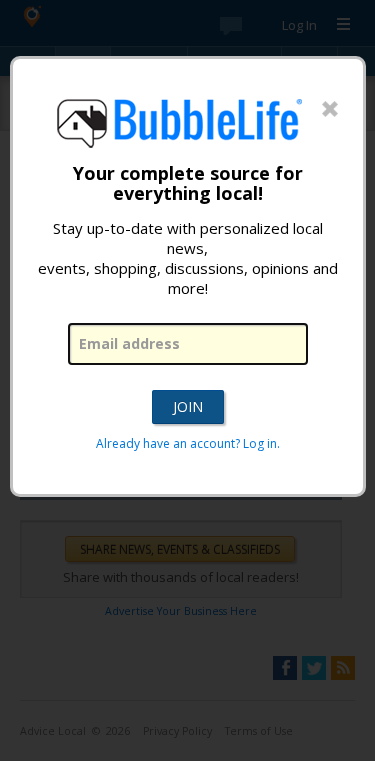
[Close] (330, 110)
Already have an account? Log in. (188, 443)
